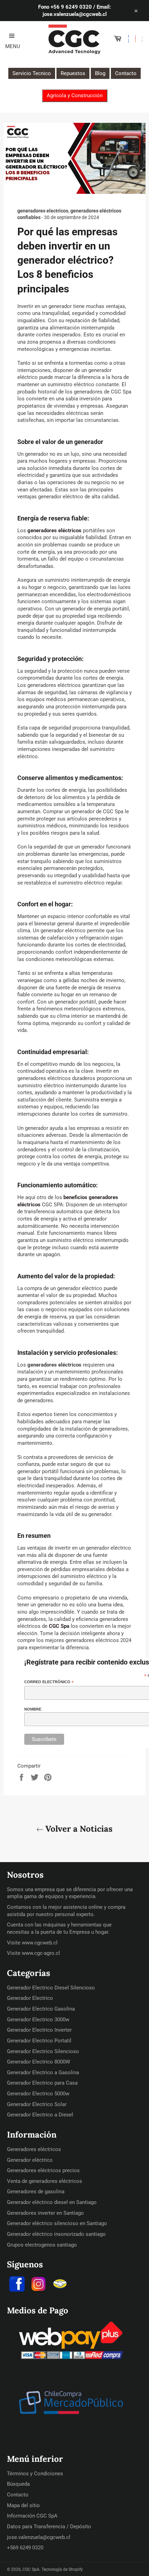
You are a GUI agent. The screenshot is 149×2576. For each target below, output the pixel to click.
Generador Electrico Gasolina (41, 2009)
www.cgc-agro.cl (41, 1953)
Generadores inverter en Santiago (45, 2213)
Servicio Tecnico (32, 73)
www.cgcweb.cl (40, 1943)
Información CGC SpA (32, 2516)
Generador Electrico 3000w (38, 2020)
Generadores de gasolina (36, 2192)
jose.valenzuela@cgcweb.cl (39, 2537)
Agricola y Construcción (75, 96)
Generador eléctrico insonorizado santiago (56, 2234)
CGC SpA (31, 2569)
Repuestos (73, 73)
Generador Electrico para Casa (42, 2083)
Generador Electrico (30, 1998)
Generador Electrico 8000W (38, 2062)
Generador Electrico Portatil (39, 2041)
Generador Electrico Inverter (39, 2030)
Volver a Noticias (78, 1829)
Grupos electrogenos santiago (42, 2245)
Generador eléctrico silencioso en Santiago (57, 2223)
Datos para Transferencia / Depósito (49, 2527)
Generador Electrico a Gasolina (43, 2072)
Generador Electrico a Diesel (40, 2115)
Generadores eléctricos (34, 2149)
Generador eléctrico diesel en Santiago (52, 2202)
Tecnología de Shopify (62, 2569)
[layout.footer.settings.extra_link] (60, 2285)
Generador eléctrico (30, 2160)
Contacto (126, 73)
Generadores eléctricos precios (43, 2170)
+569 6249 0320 (25, 2548)
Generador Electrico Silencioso (43, 2051)
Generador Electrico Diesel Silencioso (51, 1988)
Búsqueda (18, 2484)
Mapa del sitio (23, 2505)
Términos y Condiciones (35, 2474)
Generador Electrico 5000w (38, 2094)
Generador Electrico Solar (37, 2104)
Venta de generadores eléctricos (45, 2181)
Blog (100, 73)
